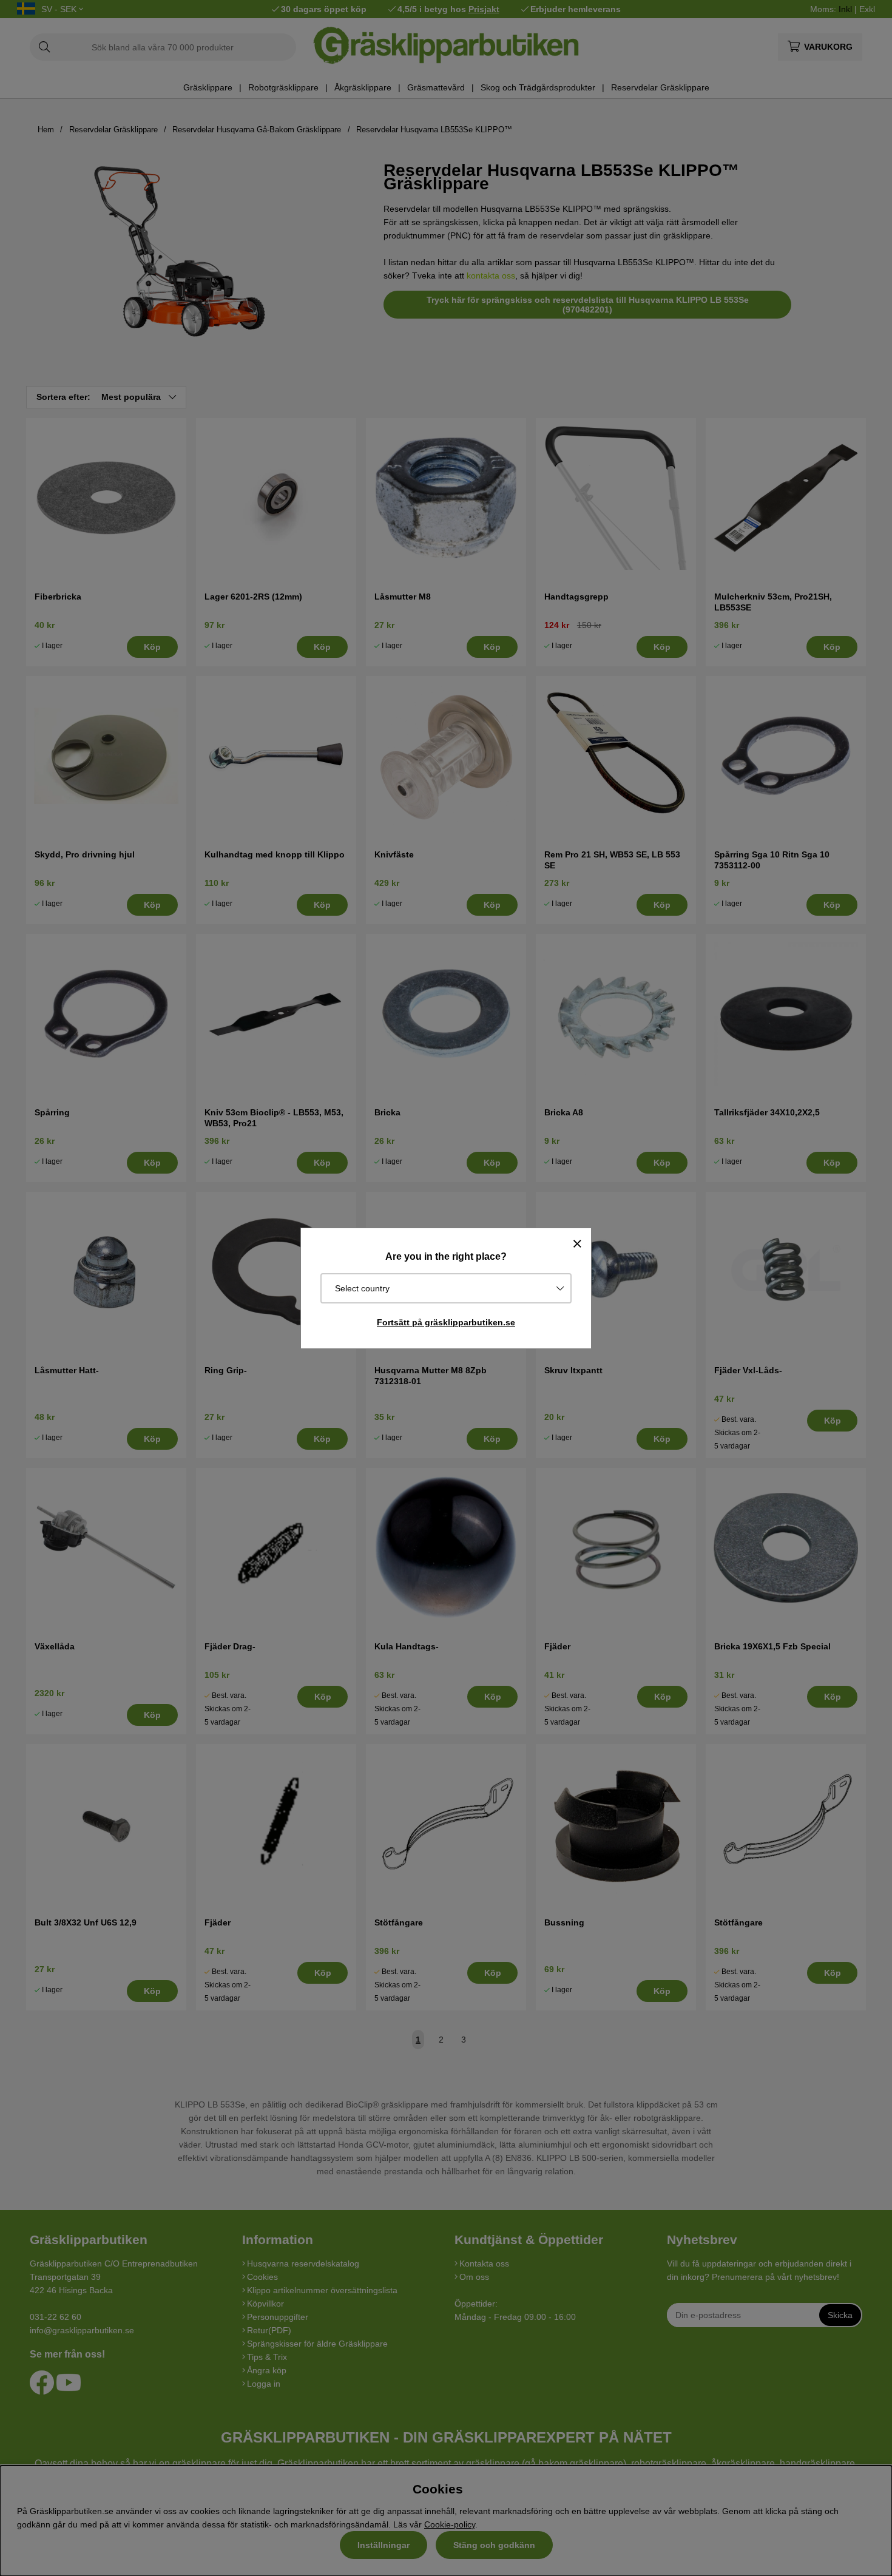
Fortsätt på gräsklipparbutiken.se (446, 1322)
